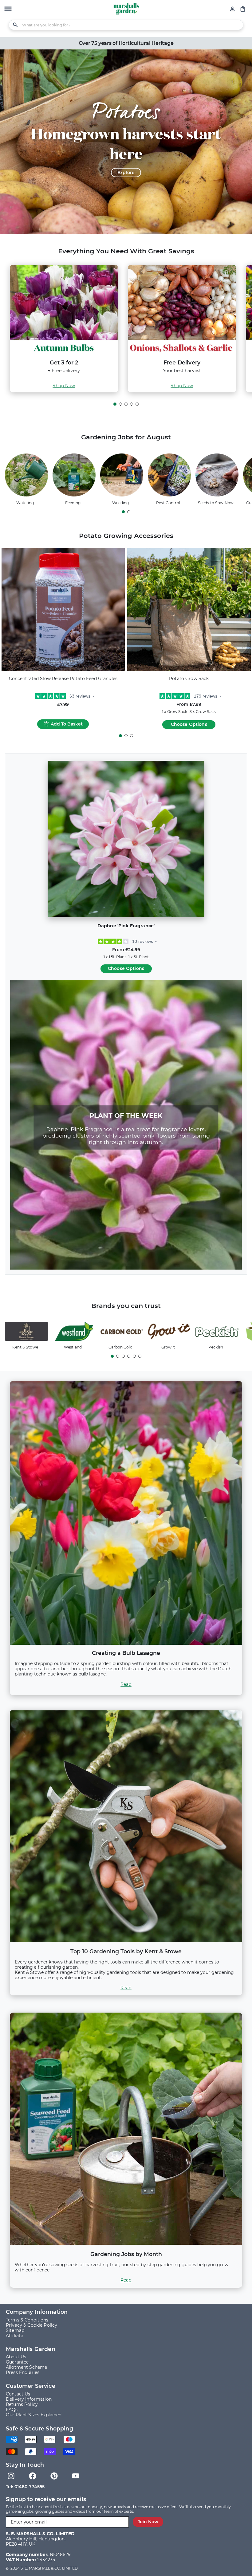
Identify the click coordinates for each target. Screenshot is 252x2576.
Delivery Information (29, 2399)
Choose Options (189, 724)
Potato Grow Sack (189, 679)
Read (126, 1685)
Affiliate (14, 2336)
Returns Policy (22, 2405)
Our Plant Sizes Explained (34, 2415)
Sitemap (15, 2331)
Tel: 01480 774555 (25, 2487)
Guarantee (17, 2362)
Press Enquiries (23, 2373)
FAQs (12, 2410)
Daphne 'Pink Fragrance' (126, 926)
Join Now (148, 2522)
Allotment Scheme (26, 2367)
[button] (8, 10)
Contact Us (18, 2394)
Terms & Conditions (27, 2320)
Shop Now (64, 386)
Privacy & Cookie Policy (31, 2325)
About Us (16, 2357)
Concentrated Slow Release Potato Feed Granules (63, 679)
